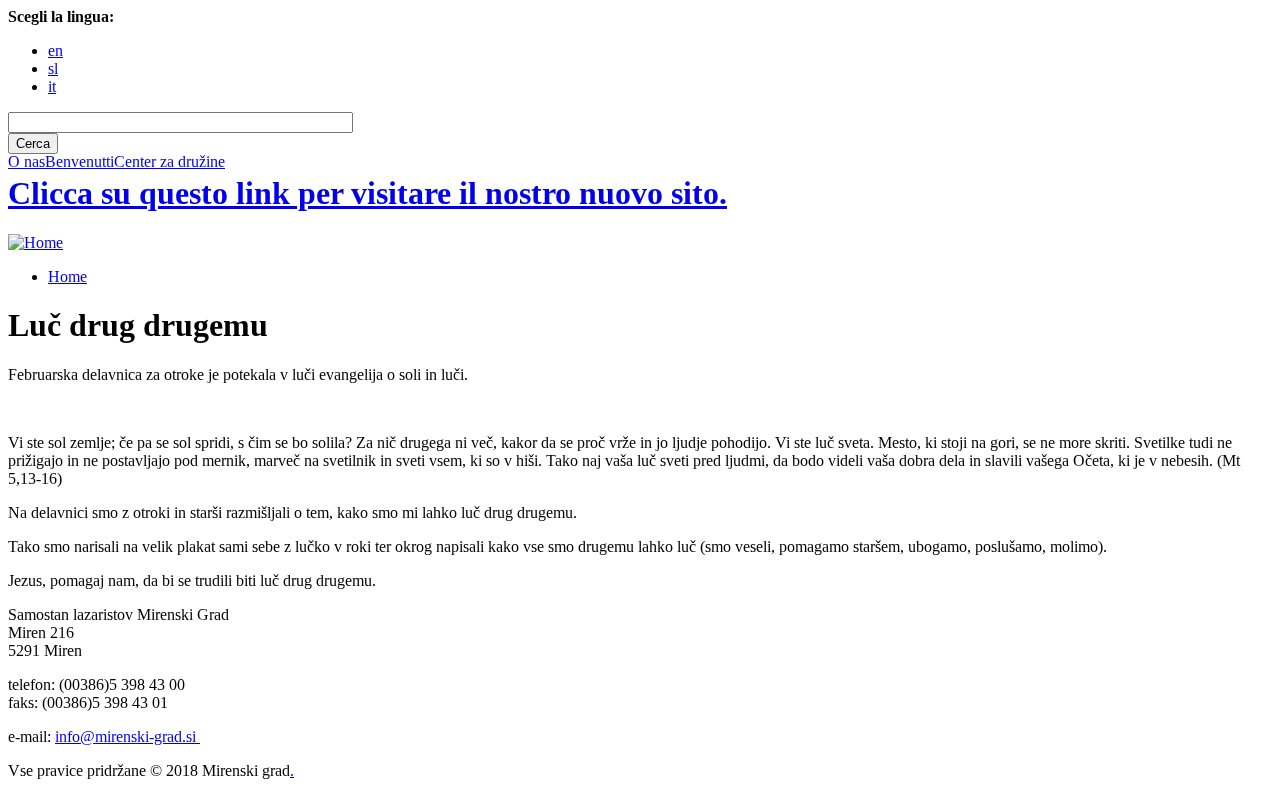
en (55, 50)
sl (53, 68)
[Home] (35, 242)
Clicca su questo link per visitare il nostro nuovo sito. (367, 193)
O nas (26, 162)
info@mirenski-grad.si (127, 736)
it (52, 86)
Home (67, 276)
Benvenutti (79, 162)
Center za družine (169, 162)
